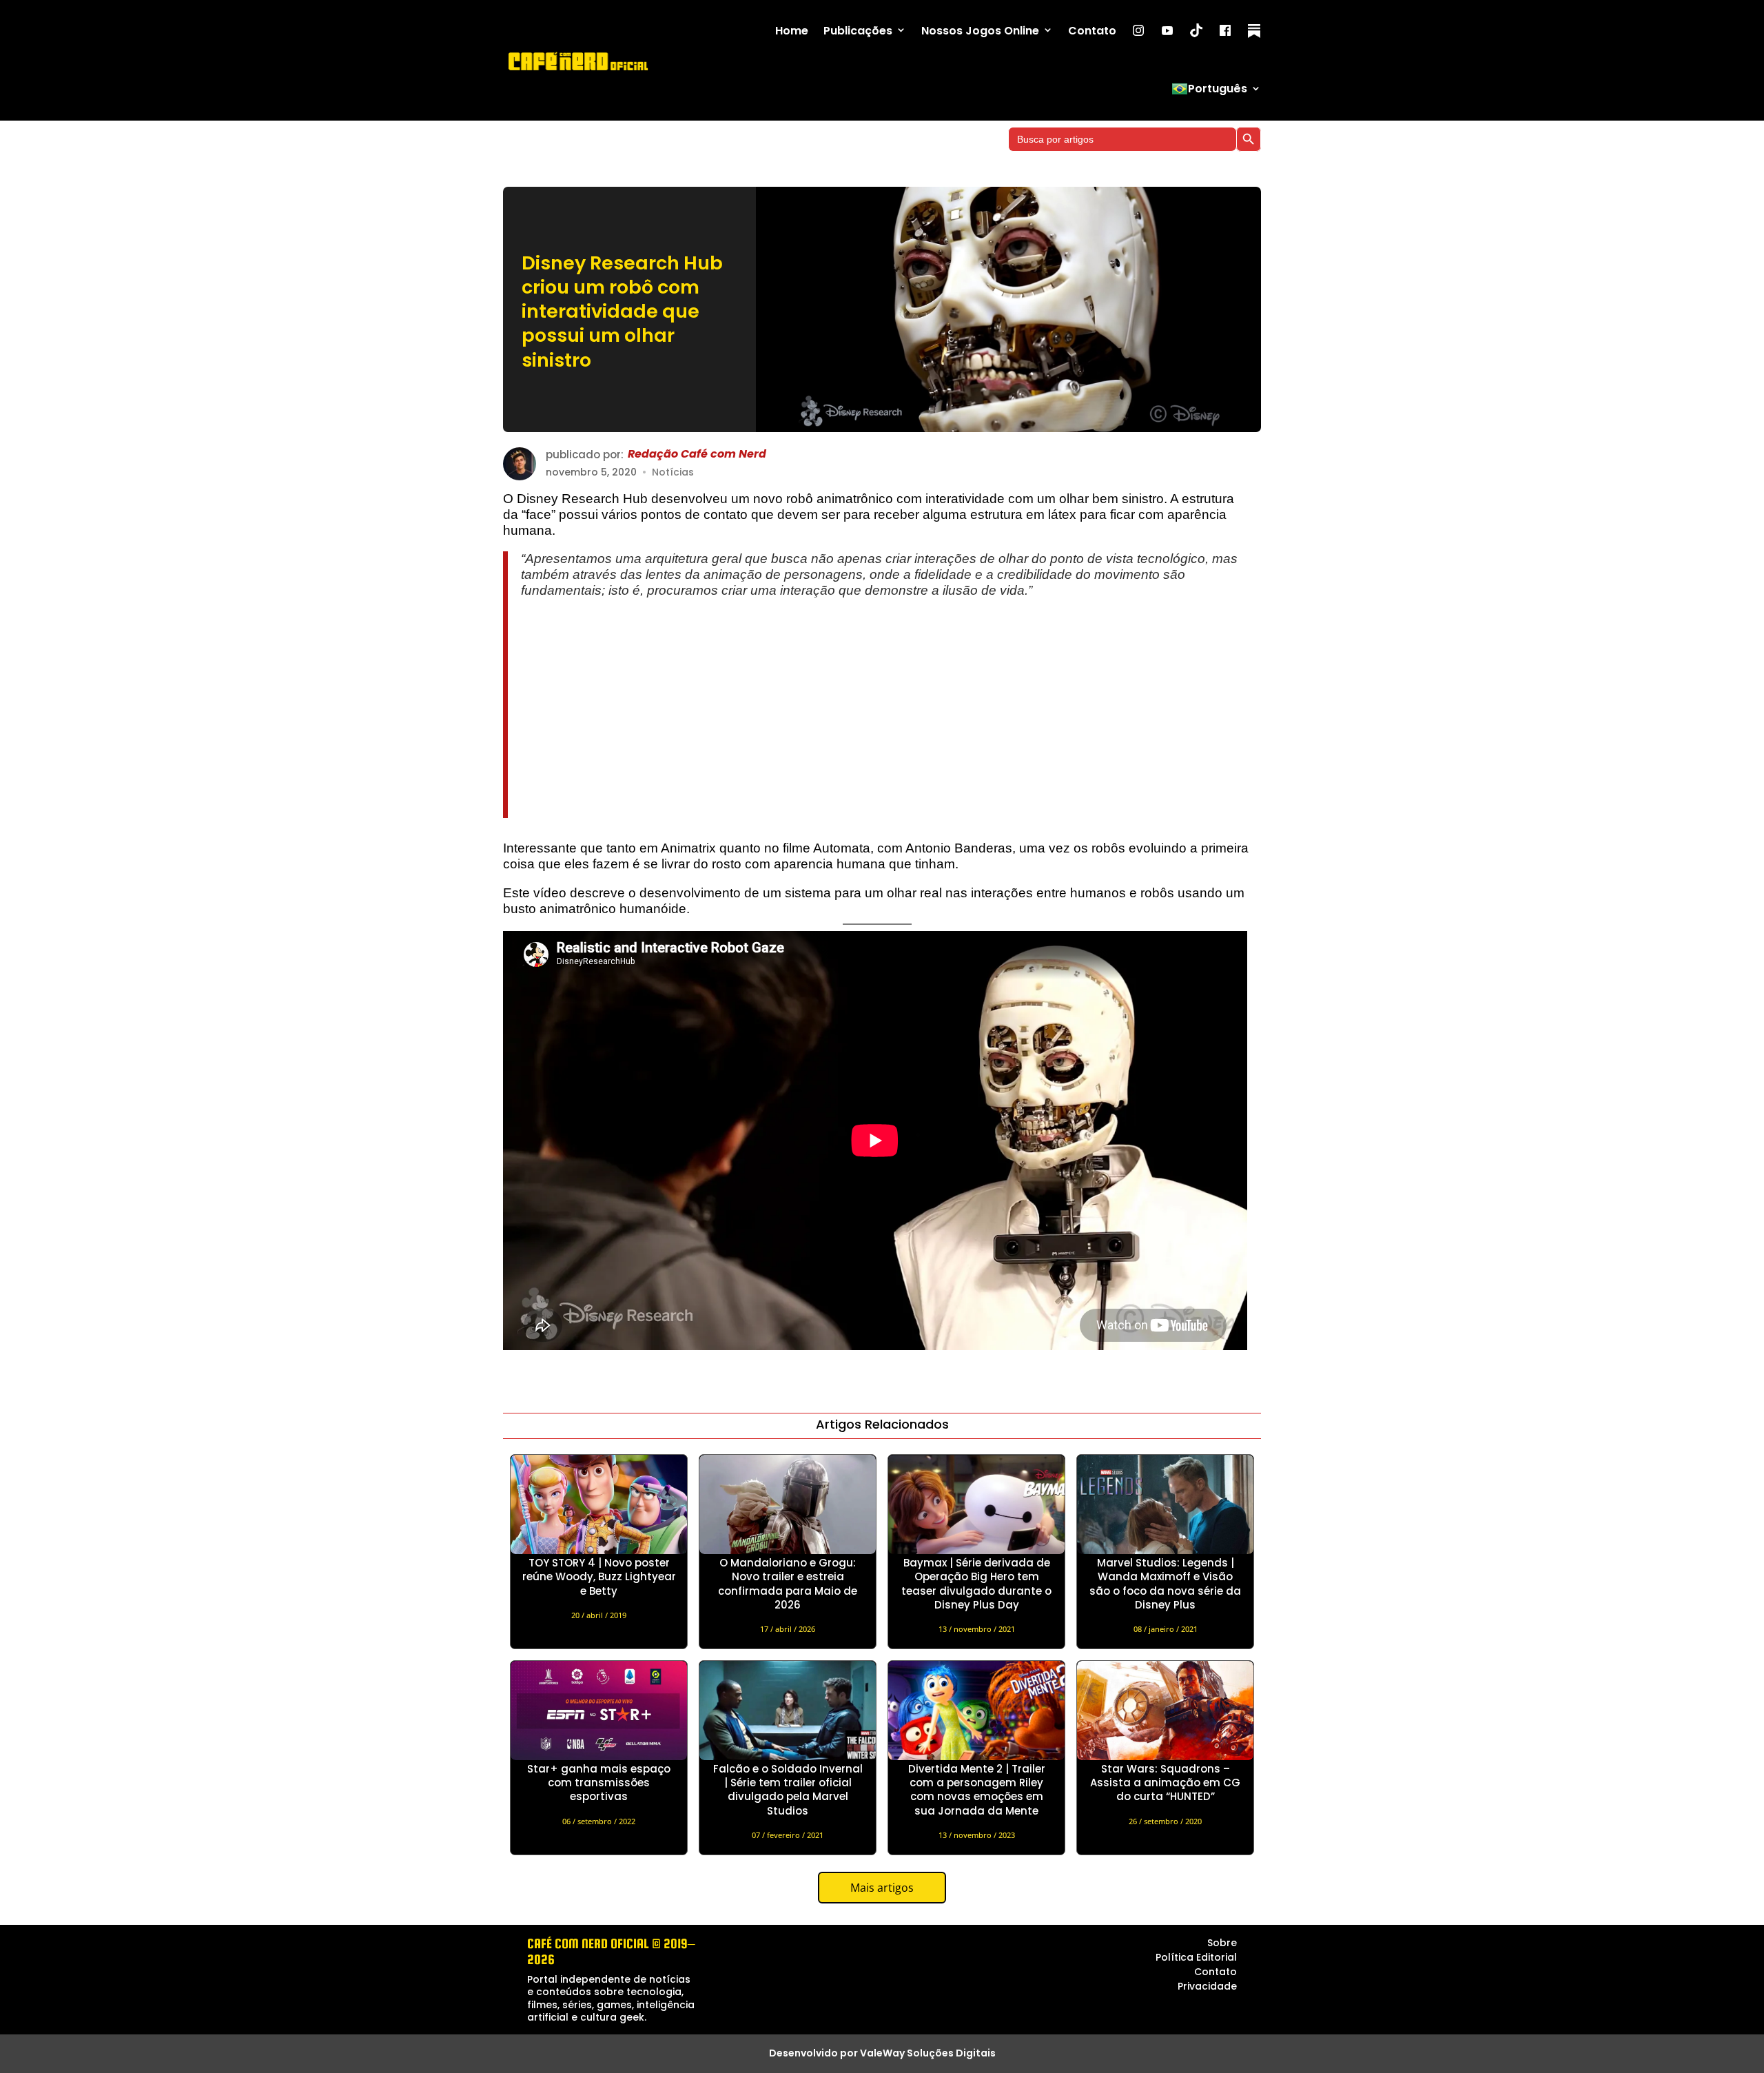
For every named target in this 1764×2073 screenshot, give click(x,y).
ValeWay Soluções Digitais (928, 2053)
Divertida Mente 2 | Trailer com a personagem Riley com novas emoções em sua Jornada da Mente (977, 1790)
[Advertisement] (886, 708)
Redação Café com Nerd (697, 455)
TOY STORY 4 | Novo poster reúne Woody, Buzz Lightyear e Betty (599, 1577)
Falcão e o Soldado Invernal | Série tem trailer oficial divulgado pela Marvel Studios (788, 1790)
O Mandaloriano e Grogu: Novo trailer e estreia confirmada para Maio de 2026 (788, 1584)
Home (792, 31)
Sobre (1222, 1943)
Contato (1092, 31)
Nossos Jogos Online (980, 31)
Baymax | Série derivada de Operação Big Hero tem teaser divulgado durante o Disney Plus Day (976, 1584)
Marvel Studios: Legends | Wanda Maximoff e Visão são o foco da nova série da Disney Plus (1165, 1584)
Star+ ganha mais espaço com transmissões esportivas (599, 1783)
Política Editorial (1196, 1957)
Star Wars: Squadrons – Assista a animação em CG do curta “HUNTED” (1165, 1783)
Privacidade (1207, 1986)
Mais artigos (882, 1888)
